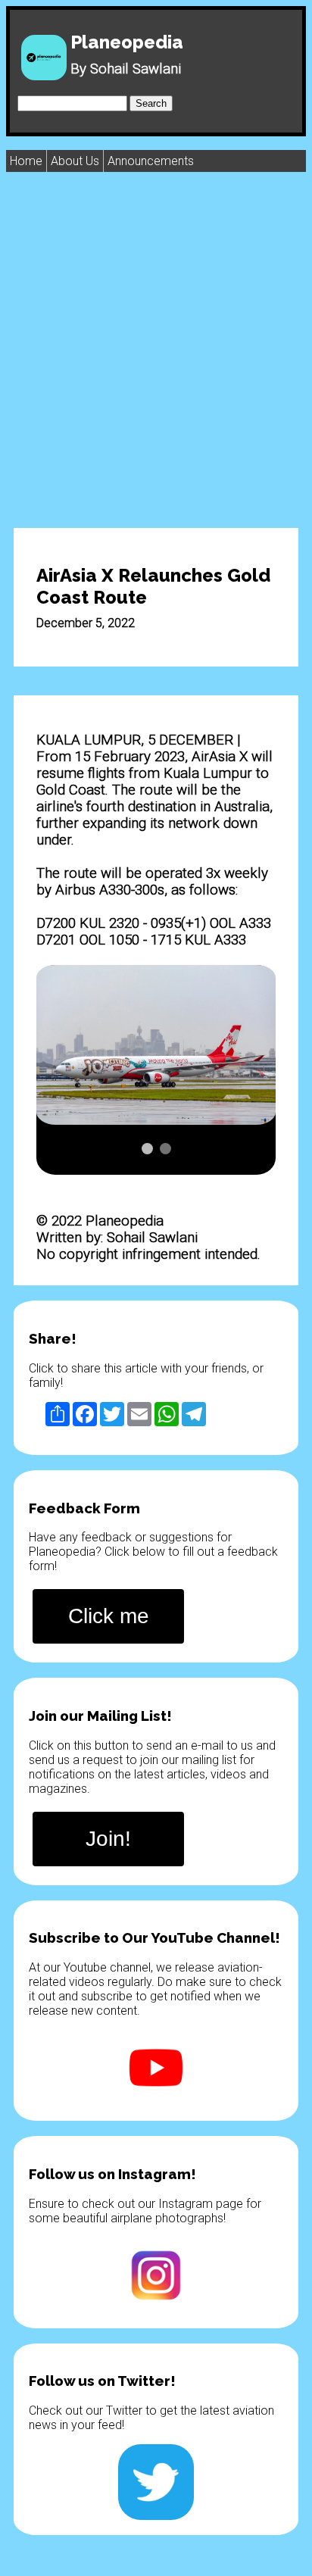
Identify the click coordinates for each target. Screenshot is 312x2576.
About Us (75, 161)
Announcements (151, 161)
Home (26, 161)
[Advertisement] (156, 349)
